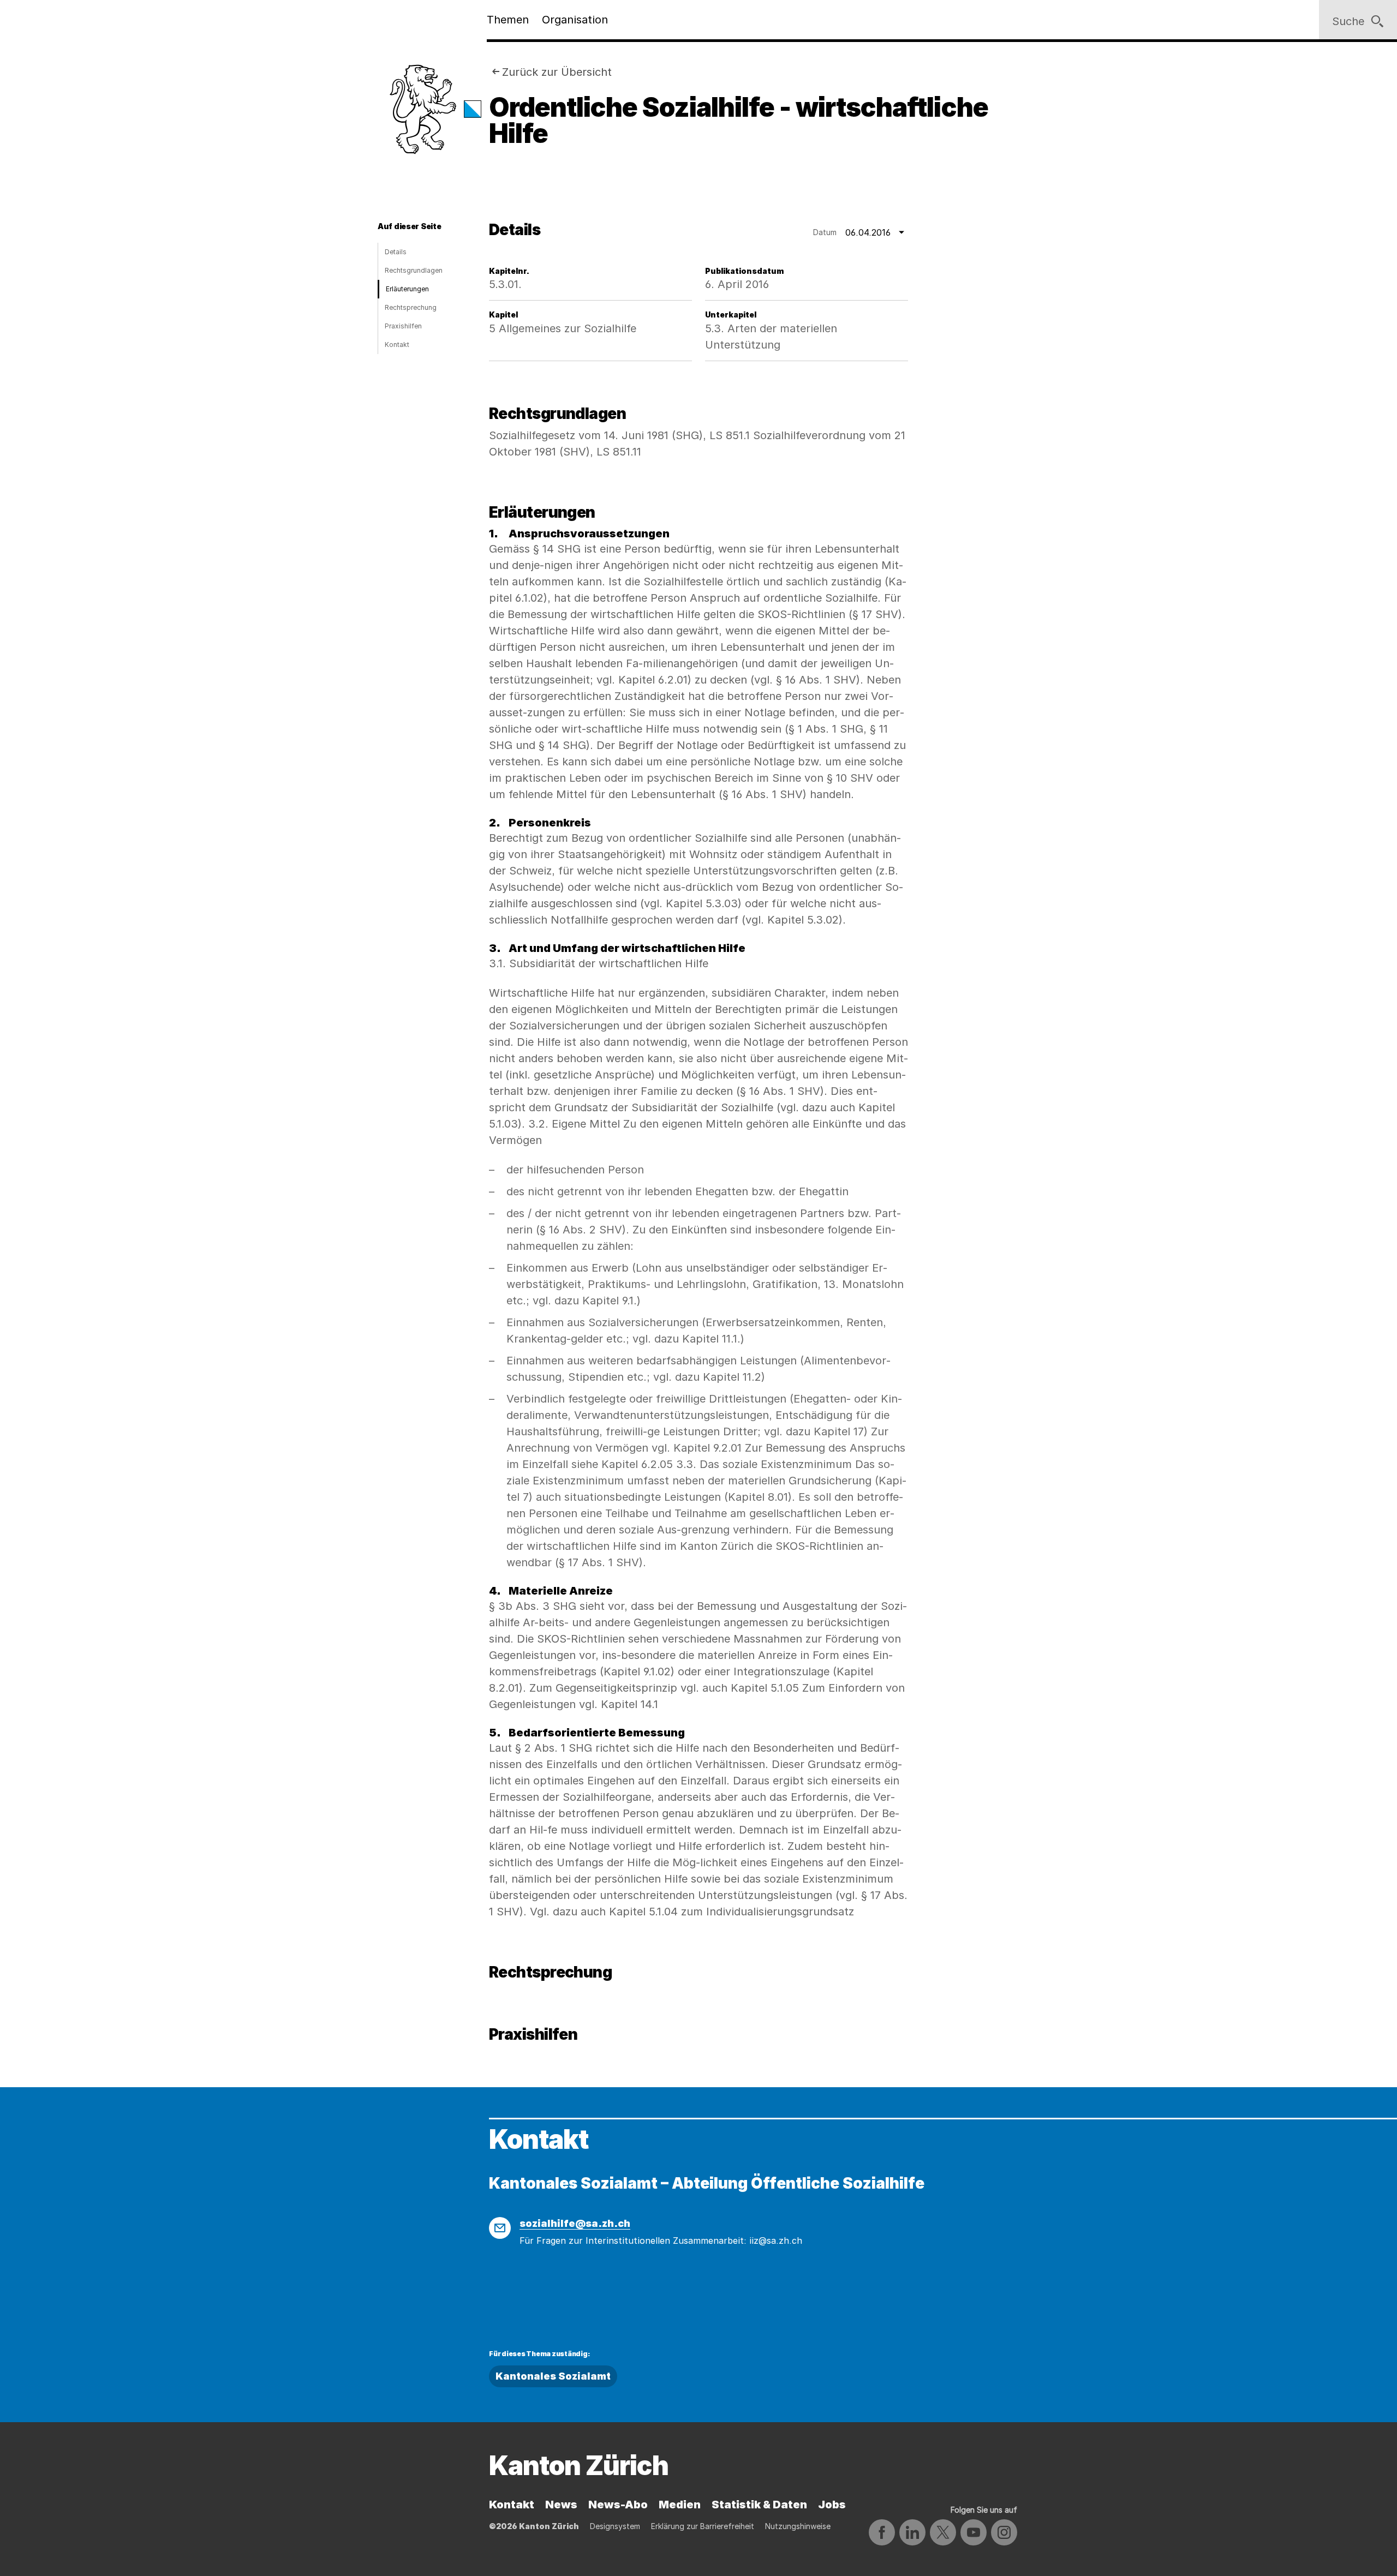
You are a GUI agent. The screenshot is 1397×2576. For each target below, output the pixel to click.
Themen (508, 20)
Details (396, 252)
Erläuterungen (407, 289)
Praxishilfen (403, 326)
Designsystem (615, 2526)
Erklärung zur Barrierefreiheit (703, 2526)
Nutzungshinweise (798, 2526)
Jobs (832, 2505)
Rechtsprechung (411, 307)
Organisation (575, 20)
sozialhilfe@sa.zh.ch (575, 2223)
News (561, 2505)
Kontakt (397, 345)
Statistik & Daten (759, 2505)
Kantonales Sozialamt (553, 2376)
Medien (680, 2505)
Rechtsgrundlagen (414, 270)
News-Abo (618, 2505)
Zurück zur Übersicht (557, 72)
